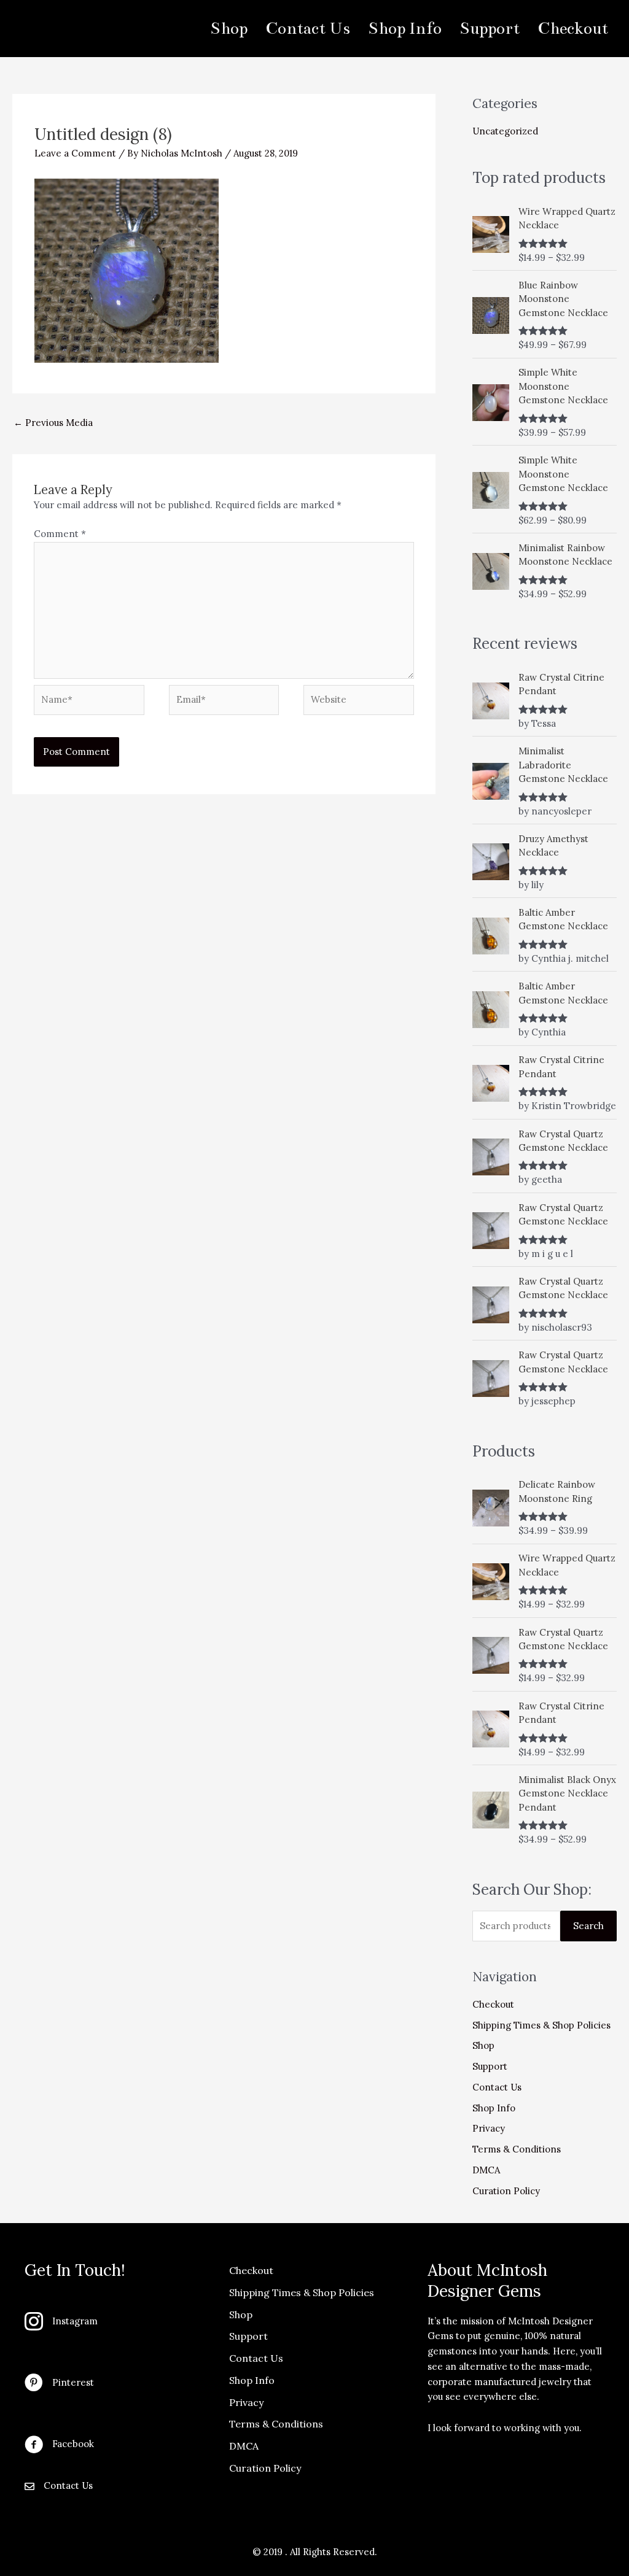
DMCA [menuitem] (244, 2446)
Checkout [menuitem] (573, 28)
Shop (483, 2045)
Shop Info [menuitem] (405, 28)
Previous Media (53, 423)
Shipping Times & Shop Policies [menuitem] (302, 2292)
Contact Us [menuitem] (308, 28)
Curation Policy (506, 2191)
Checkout (493, 2004)
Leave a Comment (75, 153)
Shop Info (494, 2108)
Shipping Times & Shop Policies (541, 2025)
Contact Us (497, 2087)
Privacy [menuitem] (246, 2402)
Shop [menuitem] (229, 28)
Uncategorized (505, 131)
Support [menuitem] (490, 28)
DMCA (486, 2170)
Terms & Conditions (517, 2149)
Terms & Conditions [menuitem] (276, 2424)
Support (490, 2066)
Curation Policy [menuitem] (265, 2468)
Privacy (489, 2128)
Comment (60, 534)
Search (588, 1926)
